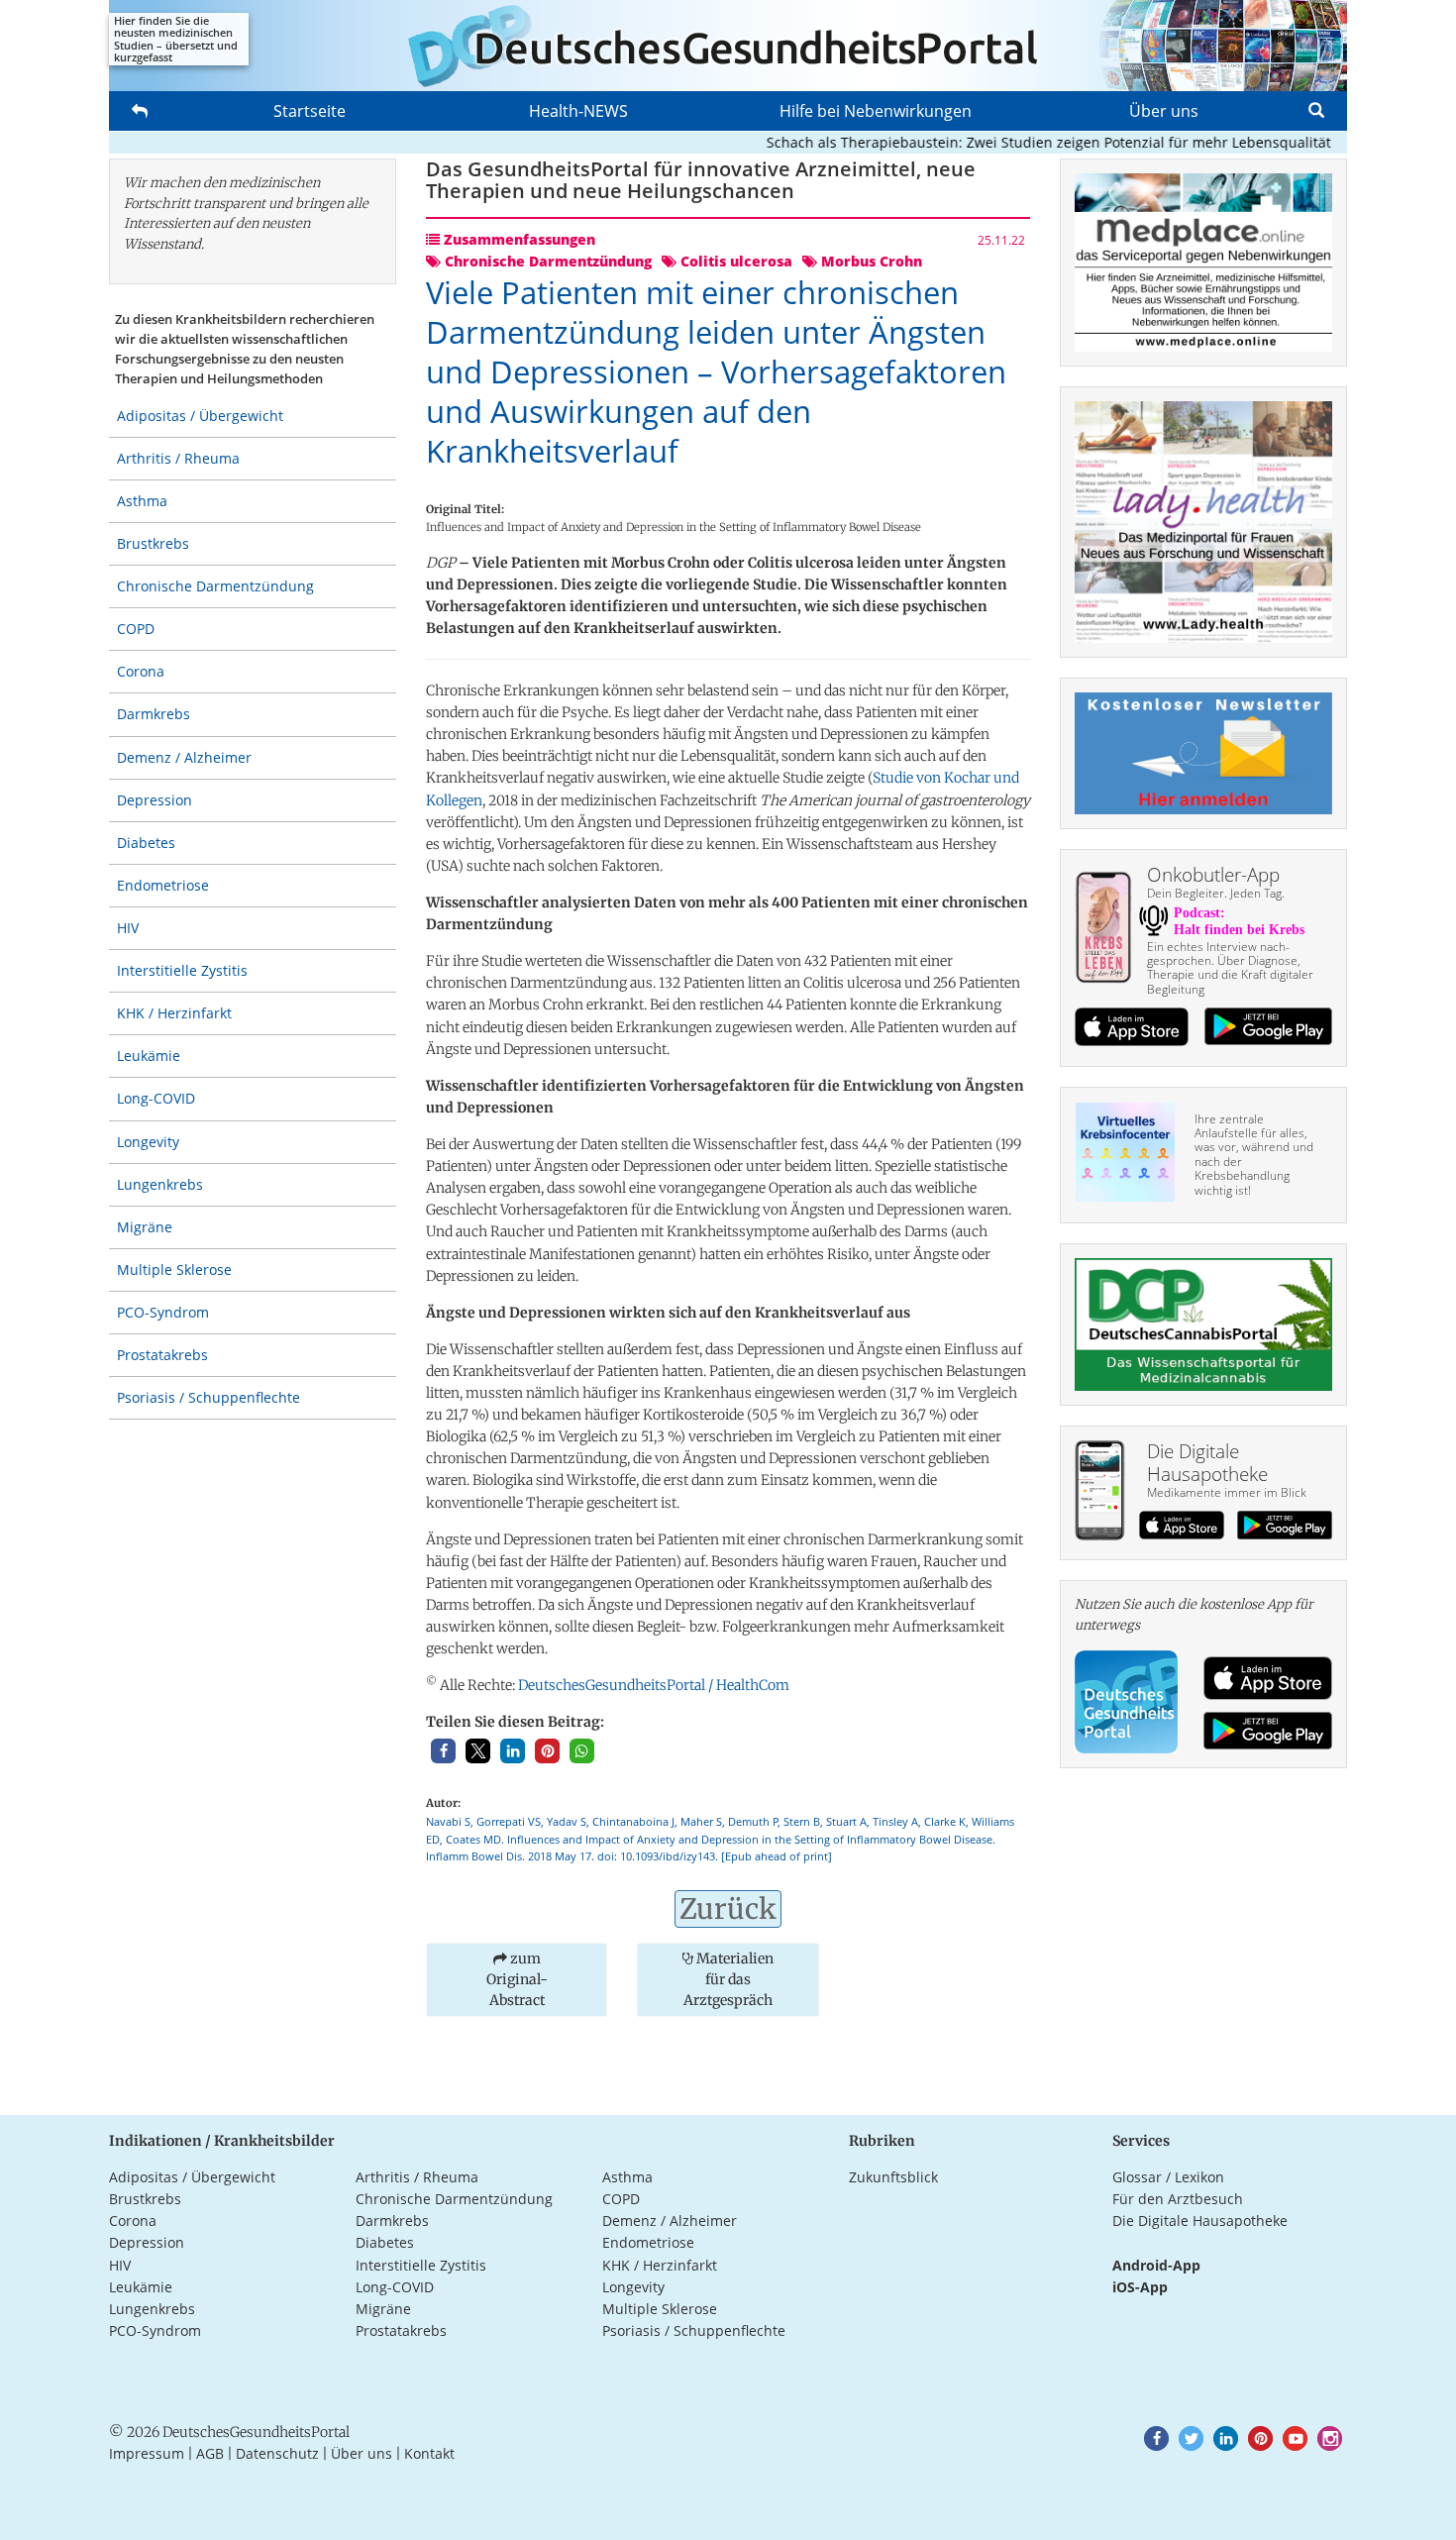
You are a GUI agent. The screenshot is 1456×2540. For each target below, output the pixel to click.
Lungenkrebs (160, 1184)
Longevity (148, 1142)
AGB (210, 2453)
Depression (155, 800)
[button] (443, 1751)
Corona (141, 671)
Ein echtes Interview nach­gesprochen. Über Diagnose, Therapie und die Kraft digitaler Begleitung (1230, 968)
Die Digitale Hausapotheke (1200, 2221)
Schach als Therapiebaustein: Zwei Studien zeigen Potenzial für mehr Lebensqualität (1012, 142)
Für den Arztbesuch (1178, 2199)
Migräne (145, 1227)
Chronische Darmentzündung (215, 586)
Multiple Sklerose (174, 1270)
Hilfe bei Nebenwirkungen (876, 111)
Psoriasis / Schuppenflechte (208, 1397)
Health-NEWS (578, 111)
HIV (128, 928)
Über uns (1164, 111)
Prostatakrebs (162, 1355)
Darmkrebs (154, 714)
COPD (136, 629)
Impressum (147, 2453)
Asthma (142, 501)
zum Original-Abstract (517, 1979)
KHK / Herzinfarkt (174, 1013)
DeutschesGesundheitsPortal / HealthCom (654, 1685)
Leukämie (149, 1056)
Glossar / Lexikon (1168, 2177)
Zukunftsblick (893, 2177)
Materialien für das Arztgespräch (728, 1979)
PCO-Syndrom (163, 1312)
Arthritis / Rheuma (178, 458)
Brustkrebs (153, 543)
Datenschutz (277, 2453)
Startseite (310, 111)
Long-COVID (156, 1098)
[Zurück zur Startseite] (728, 46)
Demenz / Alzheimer (184, 757)
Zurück (728, 1909)
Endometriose (163, 885)
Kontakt (429, 2453)
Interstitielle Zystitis (182, 970)
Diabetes (146, 843)
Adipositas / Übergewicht (200, 416)
